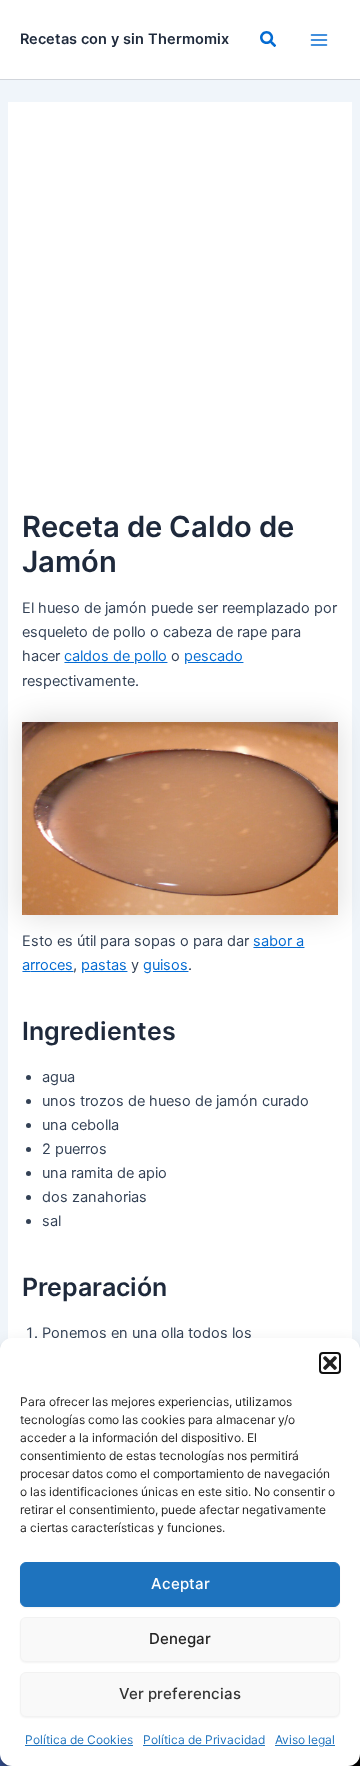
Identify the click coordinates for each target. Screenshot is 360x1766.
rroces (51, 965)
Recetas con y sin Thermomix (124, 39)
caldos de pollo (115, 656)
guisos (165, 965)
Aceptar (180, 1583)
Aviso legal (305, 1739)
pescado (213, 656)
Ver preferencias (180, 1693)
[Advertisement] (180, 314)
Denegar (180, 1638)
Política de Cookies (79, 1739)
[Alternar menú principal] (319, 40)
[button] (330, 1363)
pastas (104, 965)
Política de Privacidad (204, 1739)
